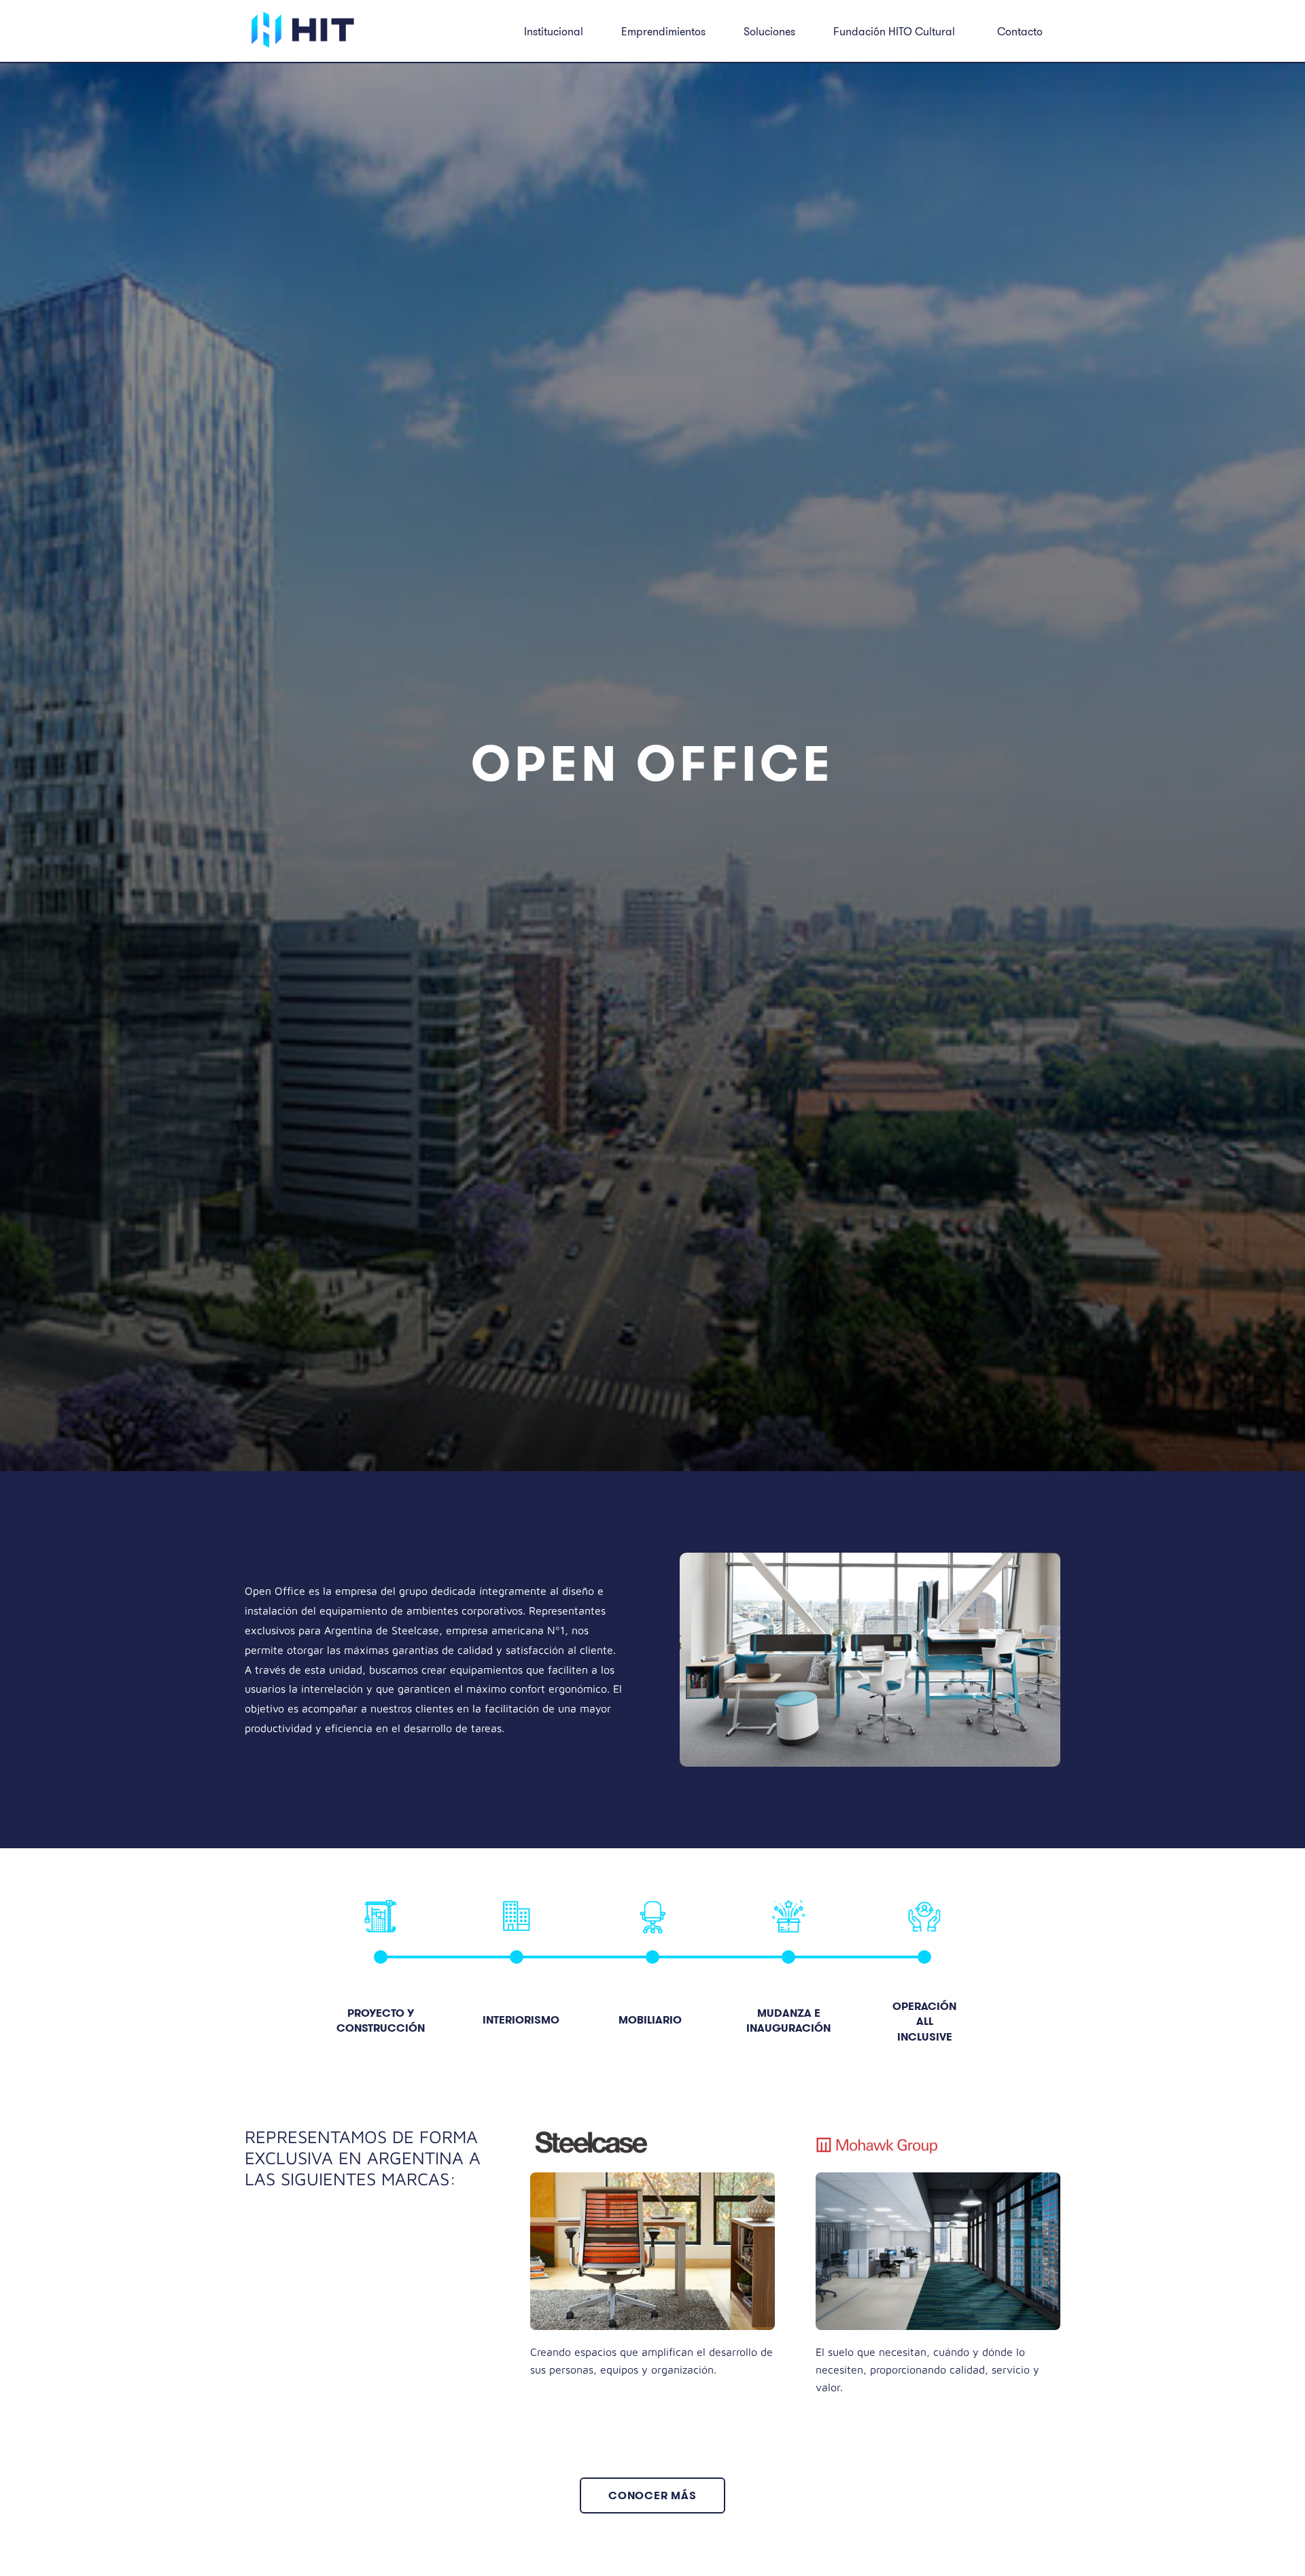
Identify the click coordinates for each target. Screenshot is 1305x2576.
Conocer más (652, 2495)
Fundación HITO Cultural (894, 31)
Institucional (554, 31)
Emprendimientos (663, 31)
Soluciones (769, 31)
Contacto (1020, 31)
